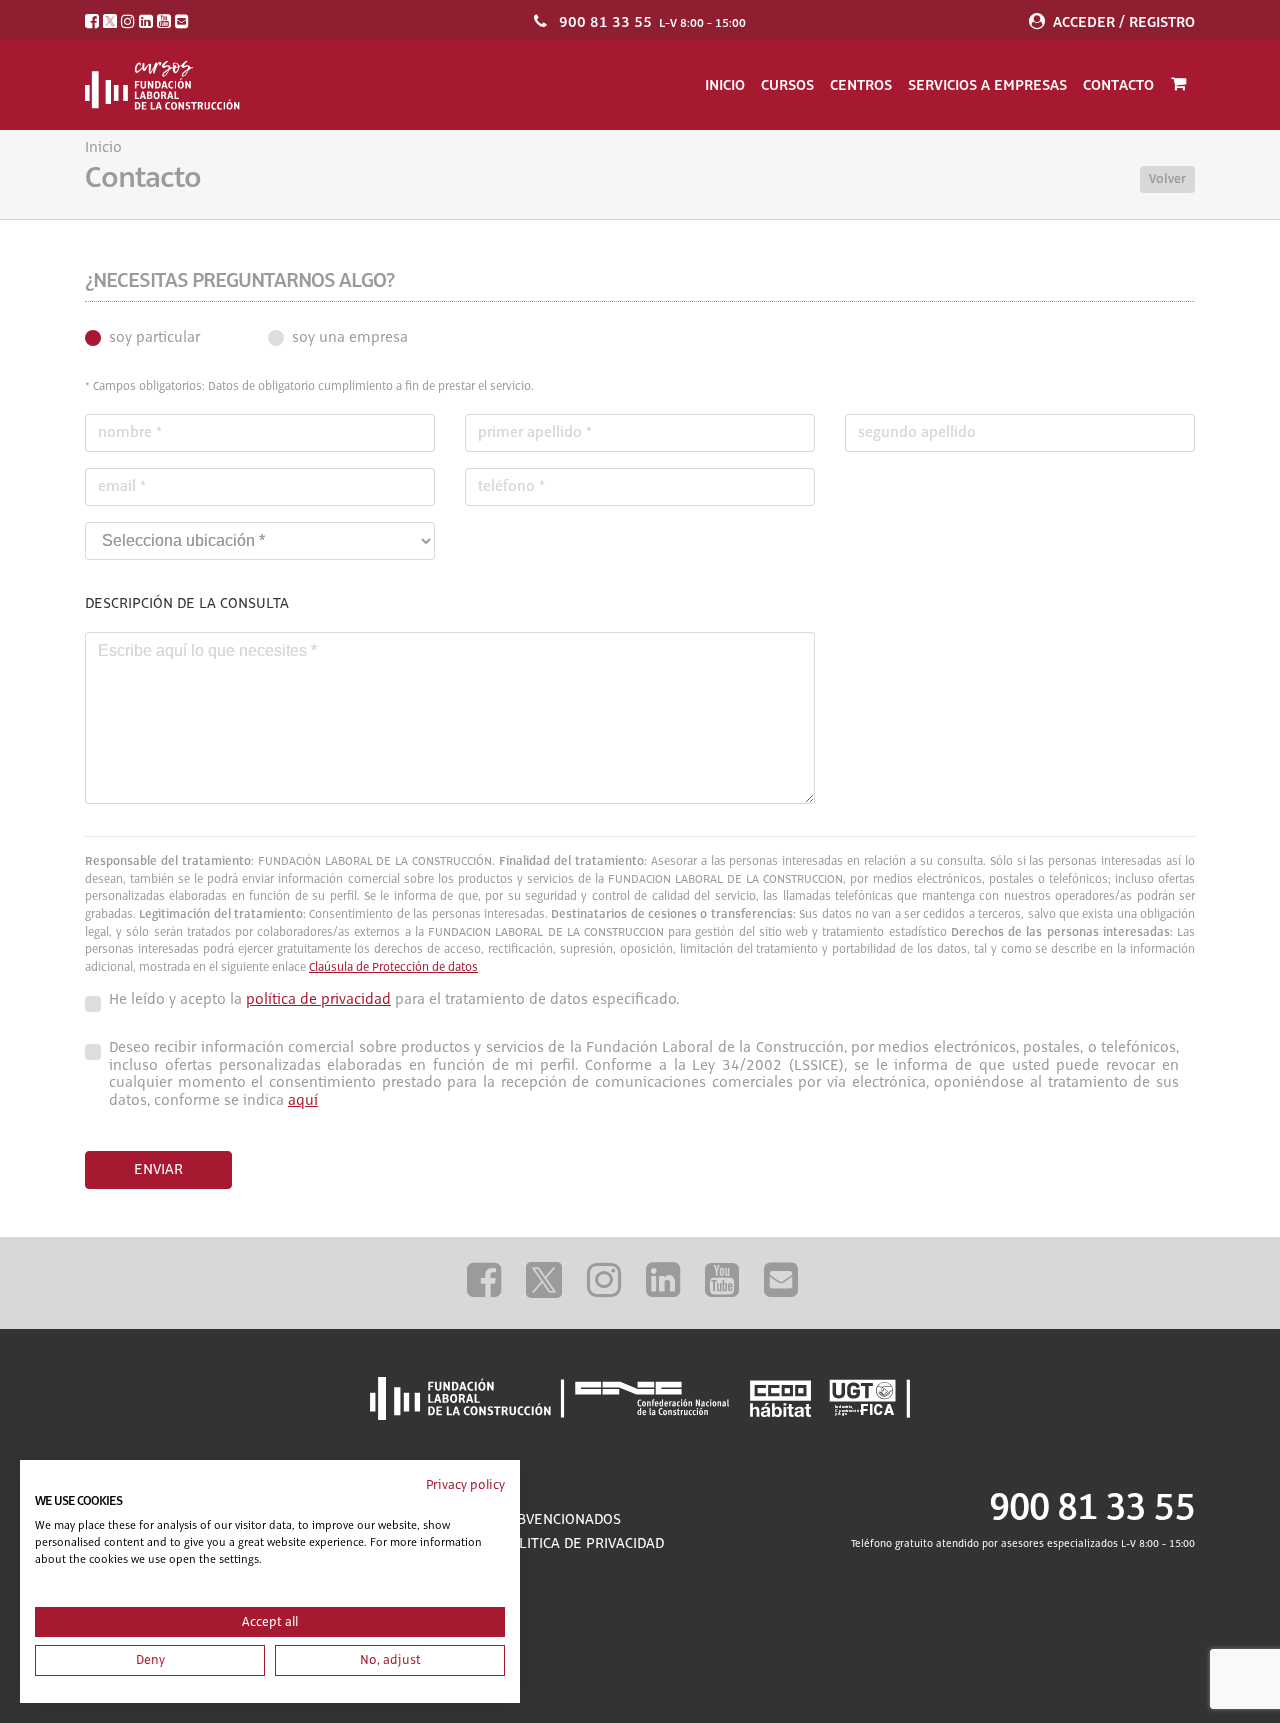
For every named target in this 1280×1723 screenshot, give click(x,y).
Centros (861, 85)
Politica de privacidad (582, 1544)
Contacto (1118, 85)
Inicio (725, 85)
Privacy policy (465, 1485)
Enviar (158, 1170)
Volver (1167, 179)
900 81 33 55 (605, 22)
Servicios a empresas (987, 85)
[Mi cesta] (1178, 85)
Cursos (787, 85)
